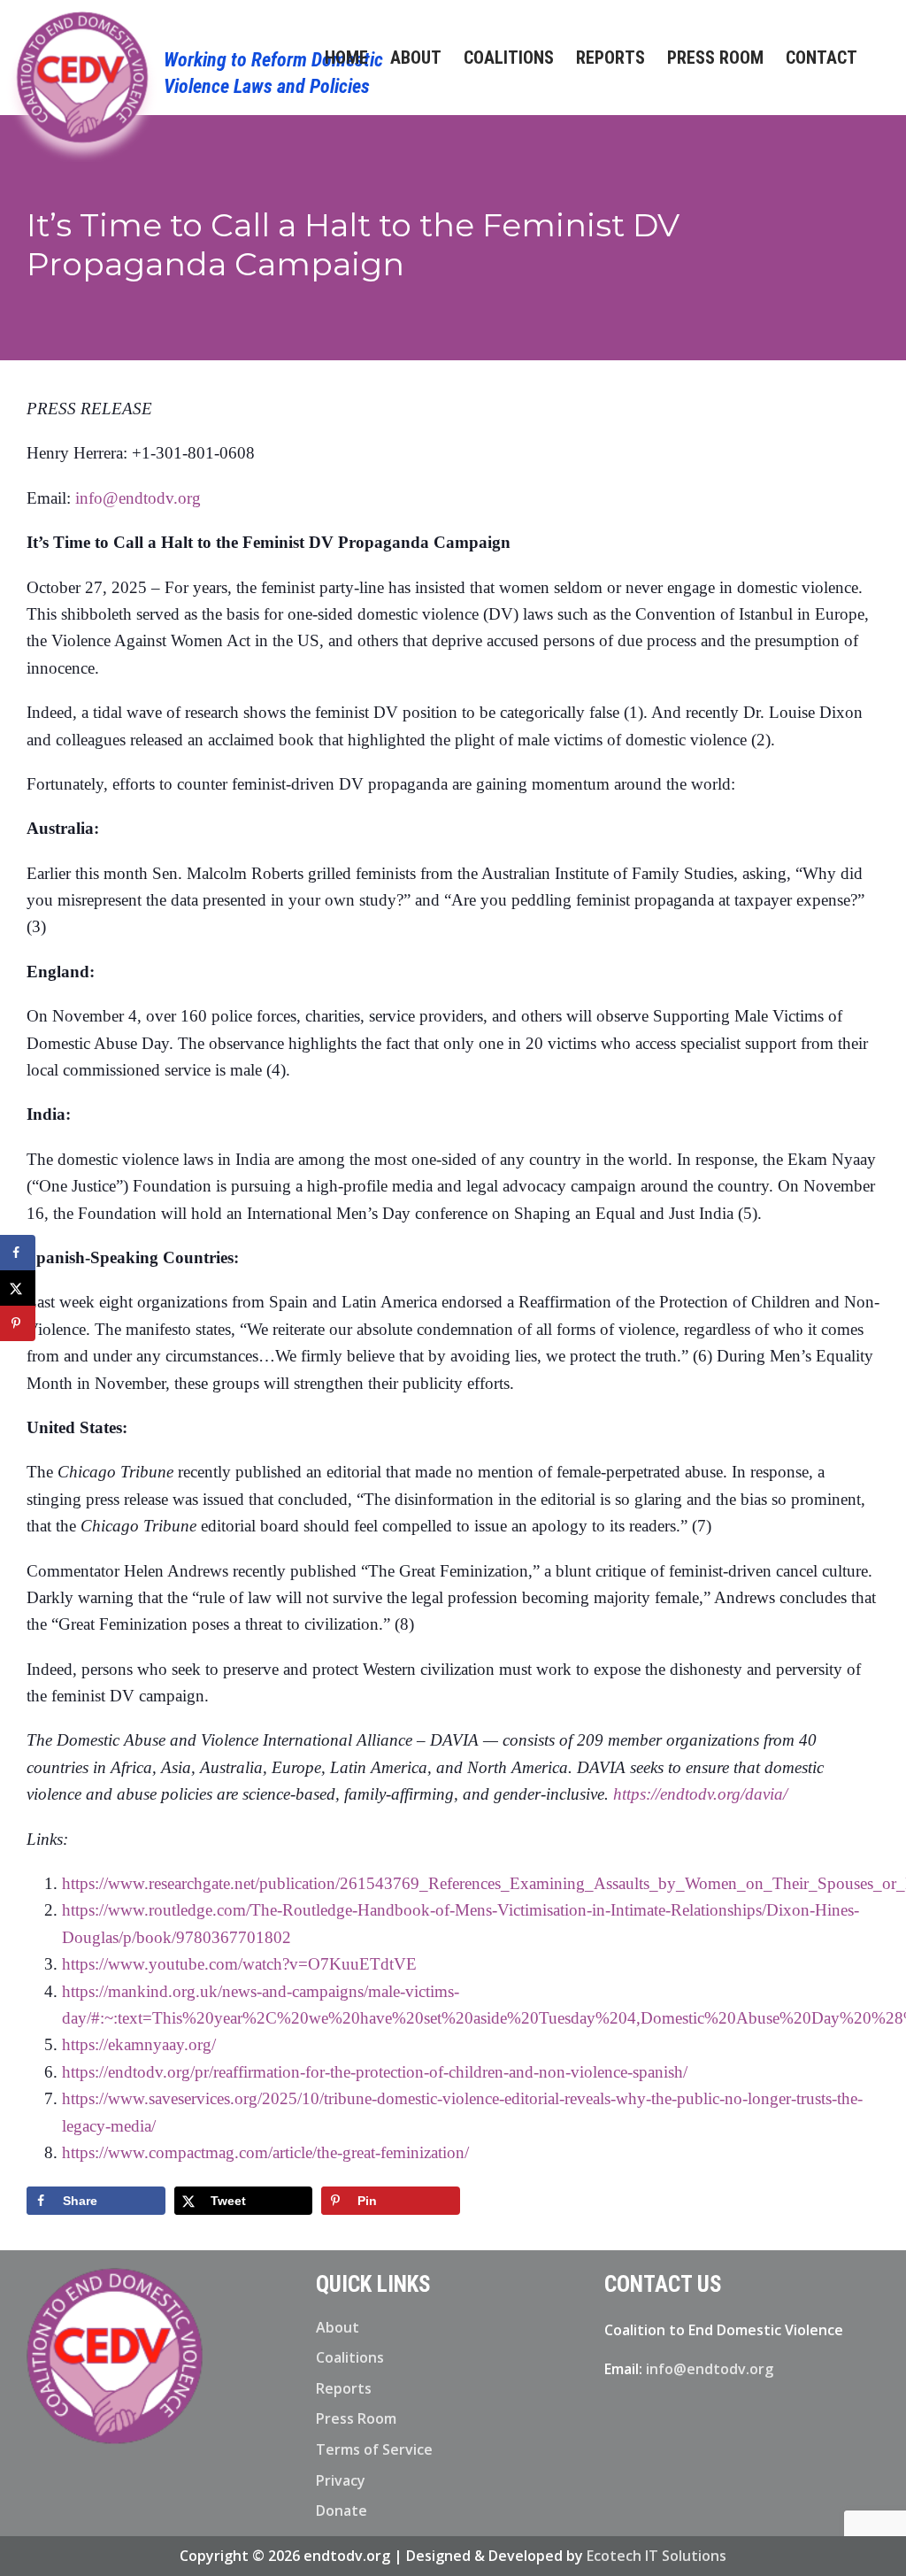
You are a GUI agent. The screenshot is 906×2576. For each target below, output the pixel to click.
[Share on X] (18, 1288)
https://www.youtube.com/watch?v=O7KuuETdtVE (239, 1964)
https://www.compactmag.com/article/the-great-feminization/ (265, 2152)
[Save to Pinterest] (18, 1323)
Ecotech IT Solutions (656, 2556)
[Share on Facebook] (18, 1253)
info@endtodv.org (138, 498)
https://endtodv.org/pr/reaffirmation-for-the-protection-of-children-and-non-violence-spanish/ (375, 2072)
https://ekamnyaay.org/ (139, 2044)
